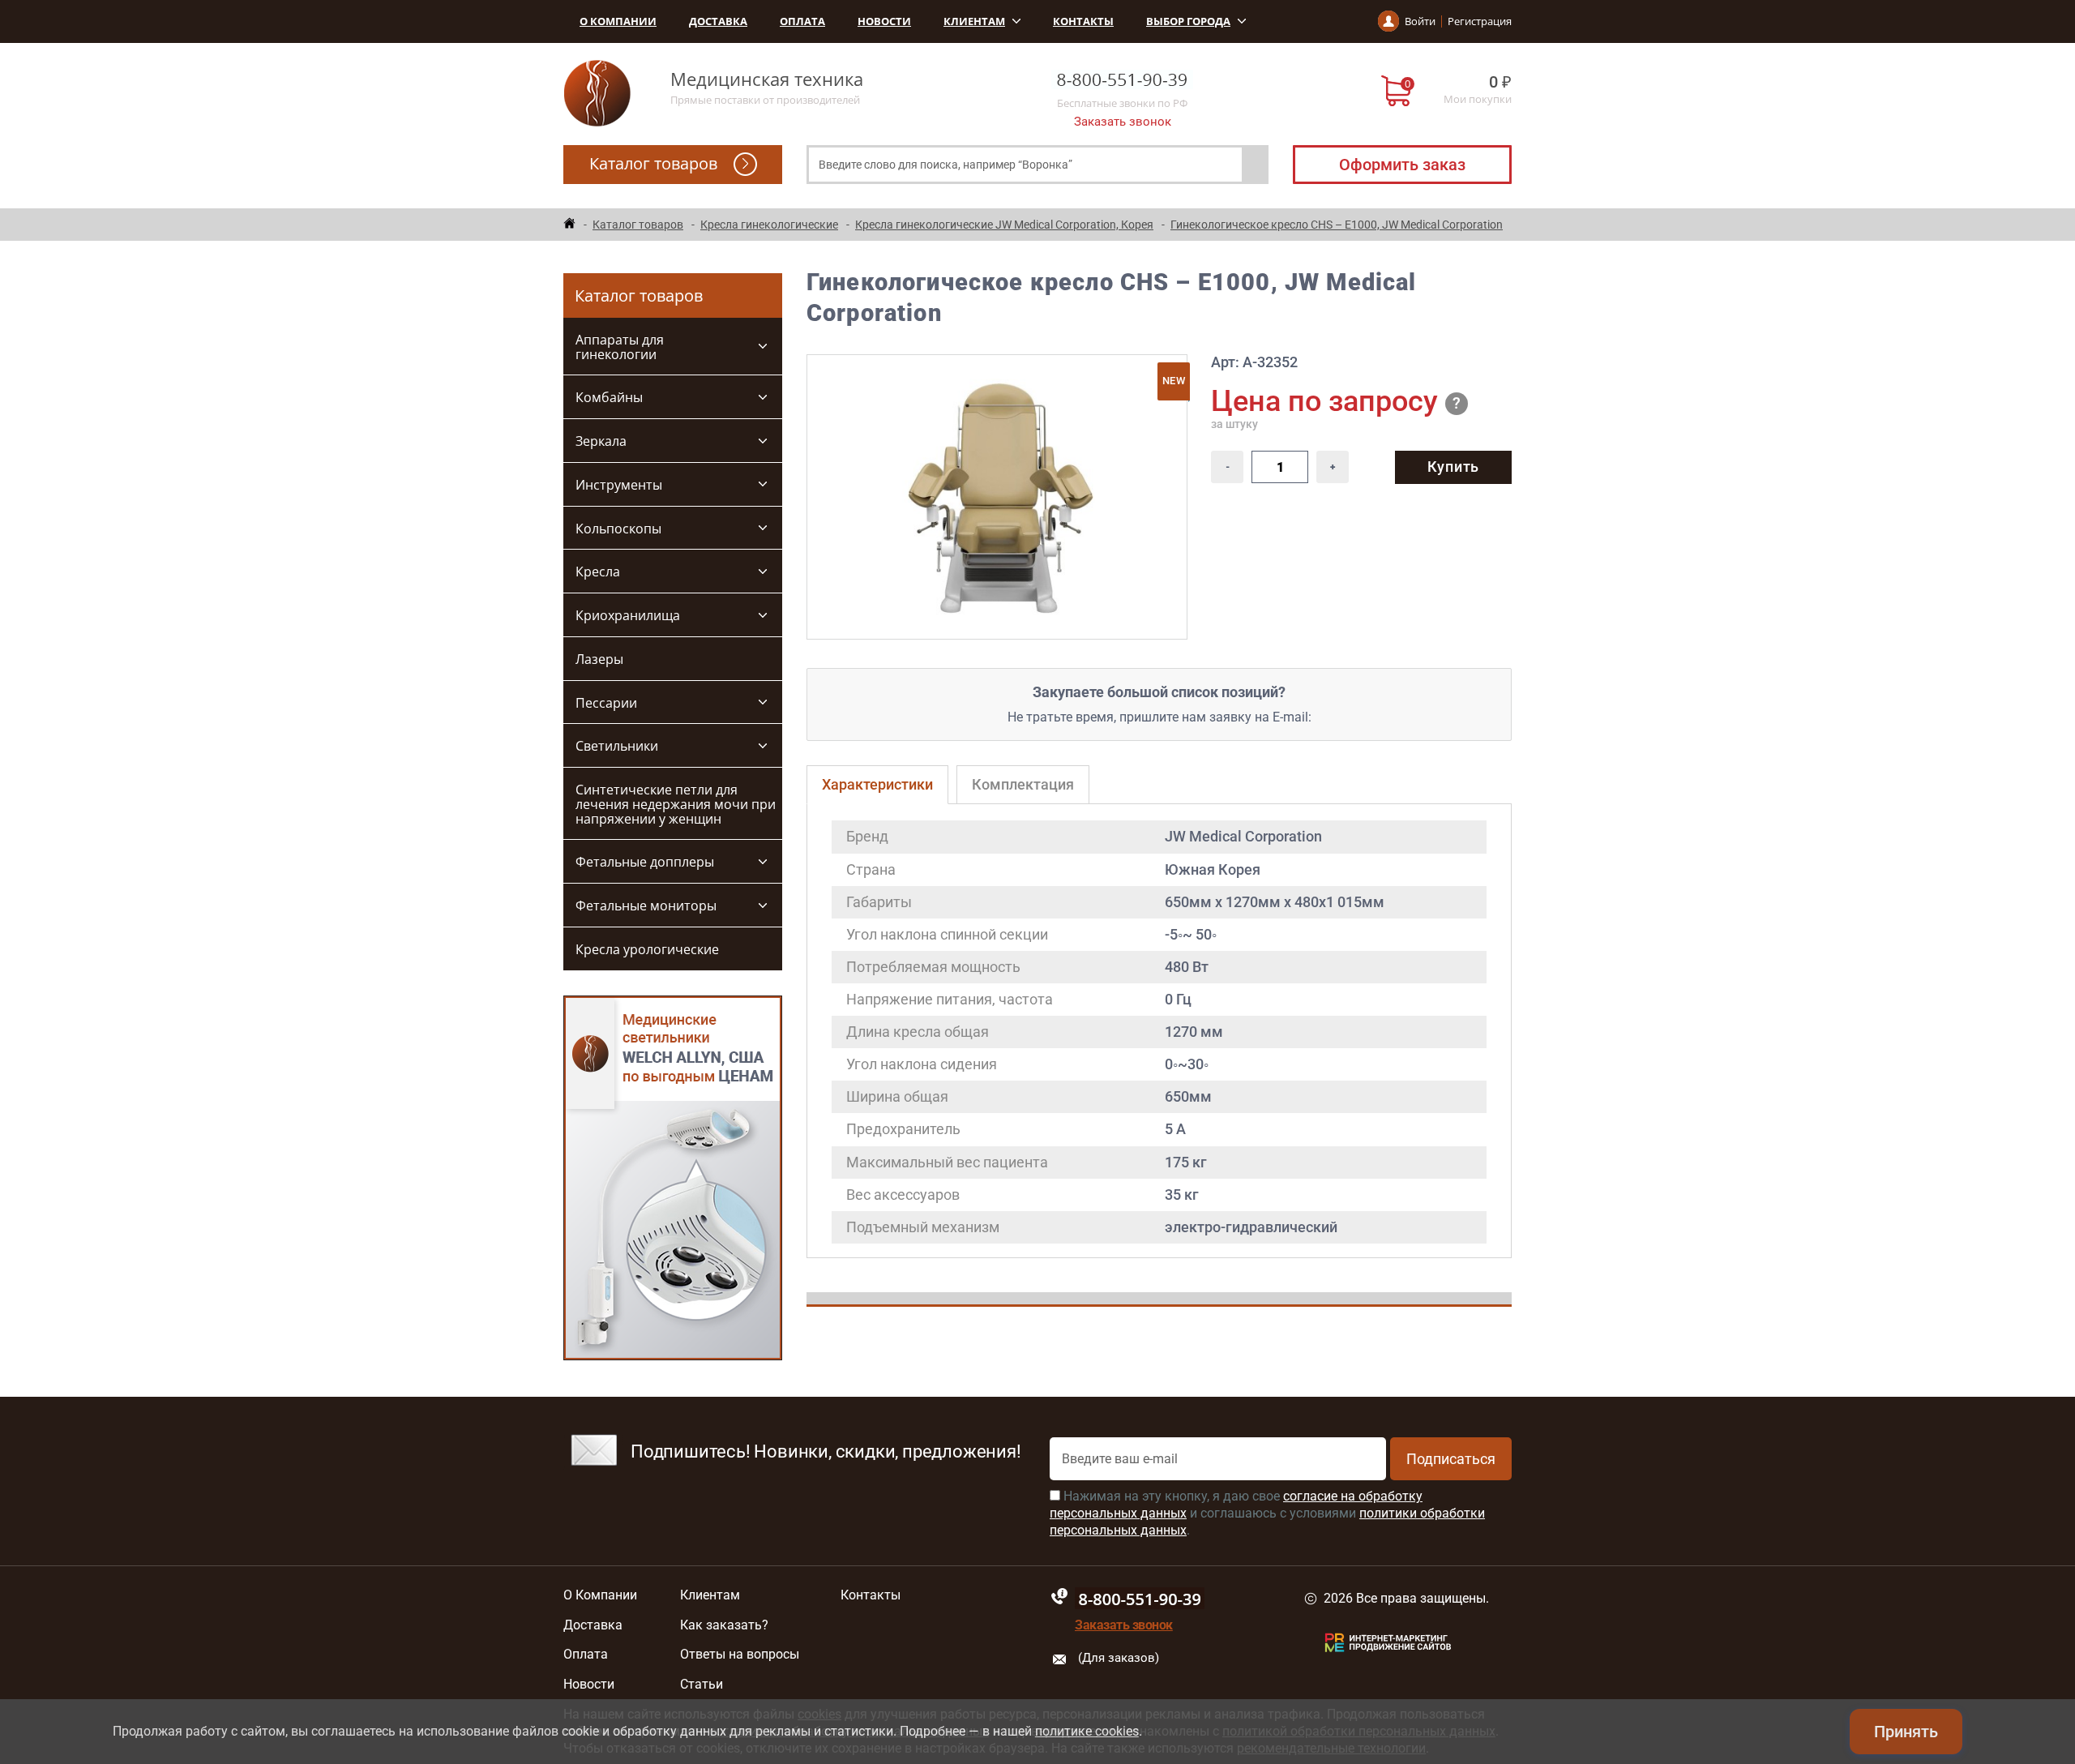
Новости (884, 21)
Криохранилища (628, 615)
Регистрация (1480, 21)
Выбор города (1188, 21)
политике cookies (1087, 1731)
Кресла (598, 572)
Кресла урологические (647, 949)
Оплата (802, 21)
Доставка (718, 21)
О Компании (618, 21)
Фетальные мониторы (646, 906)
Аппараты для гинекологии (620, 347)
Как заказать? (724, 1625)
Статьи (702, 1685)
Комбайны (609, 397)
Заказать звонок (1123, 122)
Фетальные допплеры (645, 862)
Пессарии (606, 703)
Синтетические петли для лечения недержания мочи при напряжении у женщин (676, 804)
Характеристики (877, 784)
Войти (1420, 21)
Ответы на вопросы (740, 1655)
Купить (1453, 467)
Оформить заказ (1402, 165)
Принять (1906, 1732)
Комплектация (1023, 784)
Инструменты (619, 485)
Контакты (1083, 21)
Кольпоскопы (618, 529)
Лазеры (599, 659)
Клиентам (974, 21)
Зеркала (601, 441)
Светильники (617, 746)
